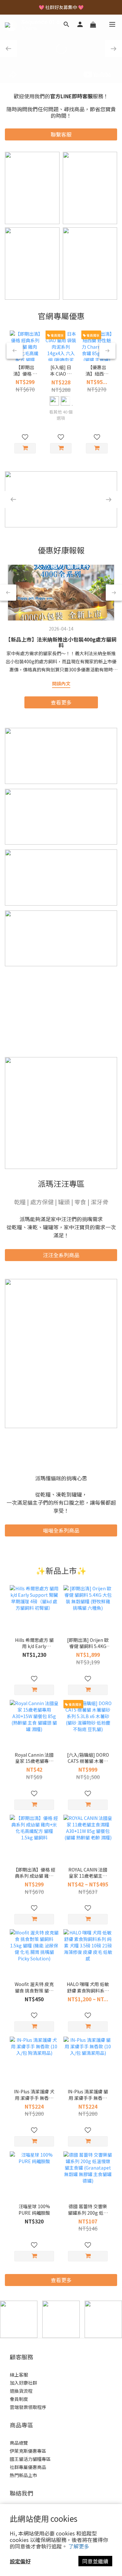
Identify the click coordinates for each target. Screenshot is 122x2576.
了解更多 (79, 2546)
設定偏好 (20, 2561)
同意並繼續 (95, 2561)
